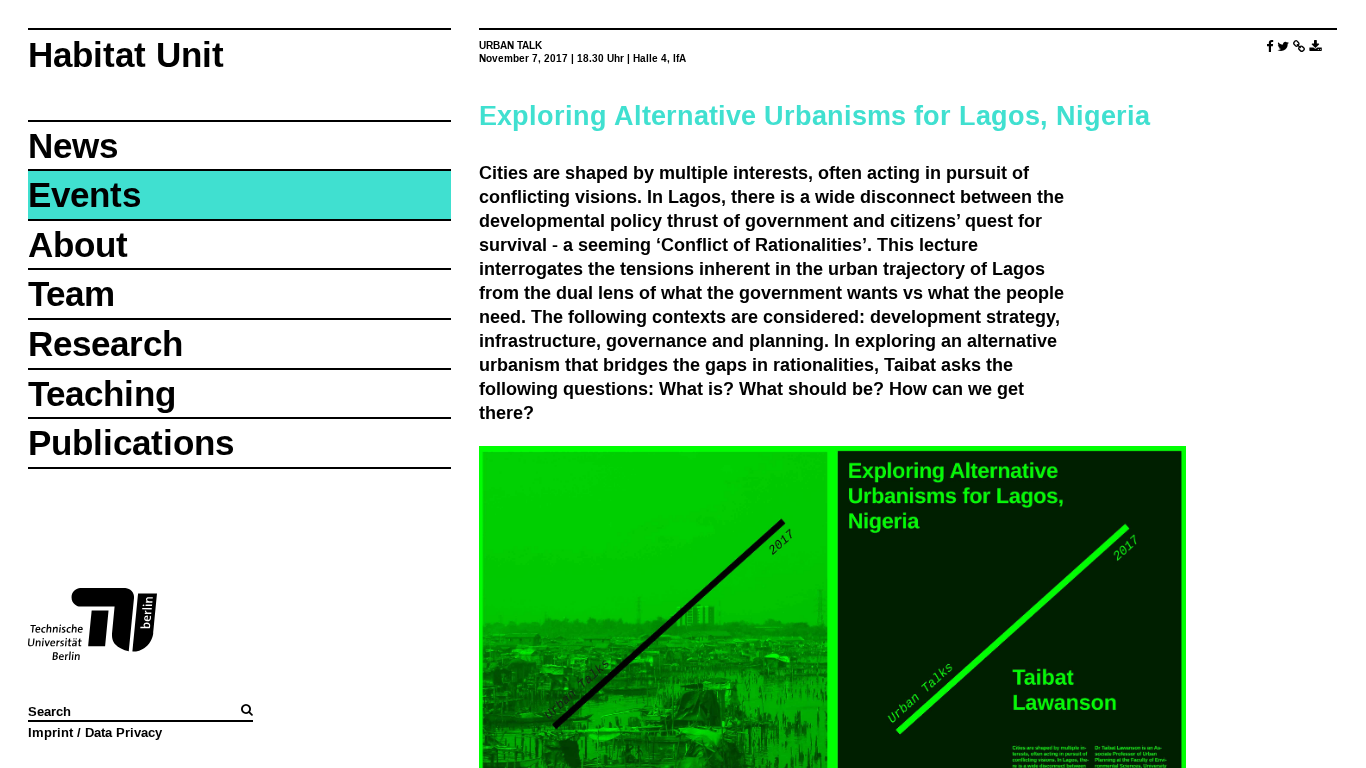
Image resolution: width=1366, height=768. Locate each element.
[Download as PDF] (1315, 46)
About (78, 244)
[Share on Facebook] (1269, 46)
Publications (131, 442)
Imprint (50, 732)
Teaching (102, 393)
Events (84, 194)
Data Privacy (123, 732)
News (73, 145)
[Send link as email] (1299, 46)
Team (71, 293)
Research (105, 343)
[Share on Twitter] (1283, 46)
